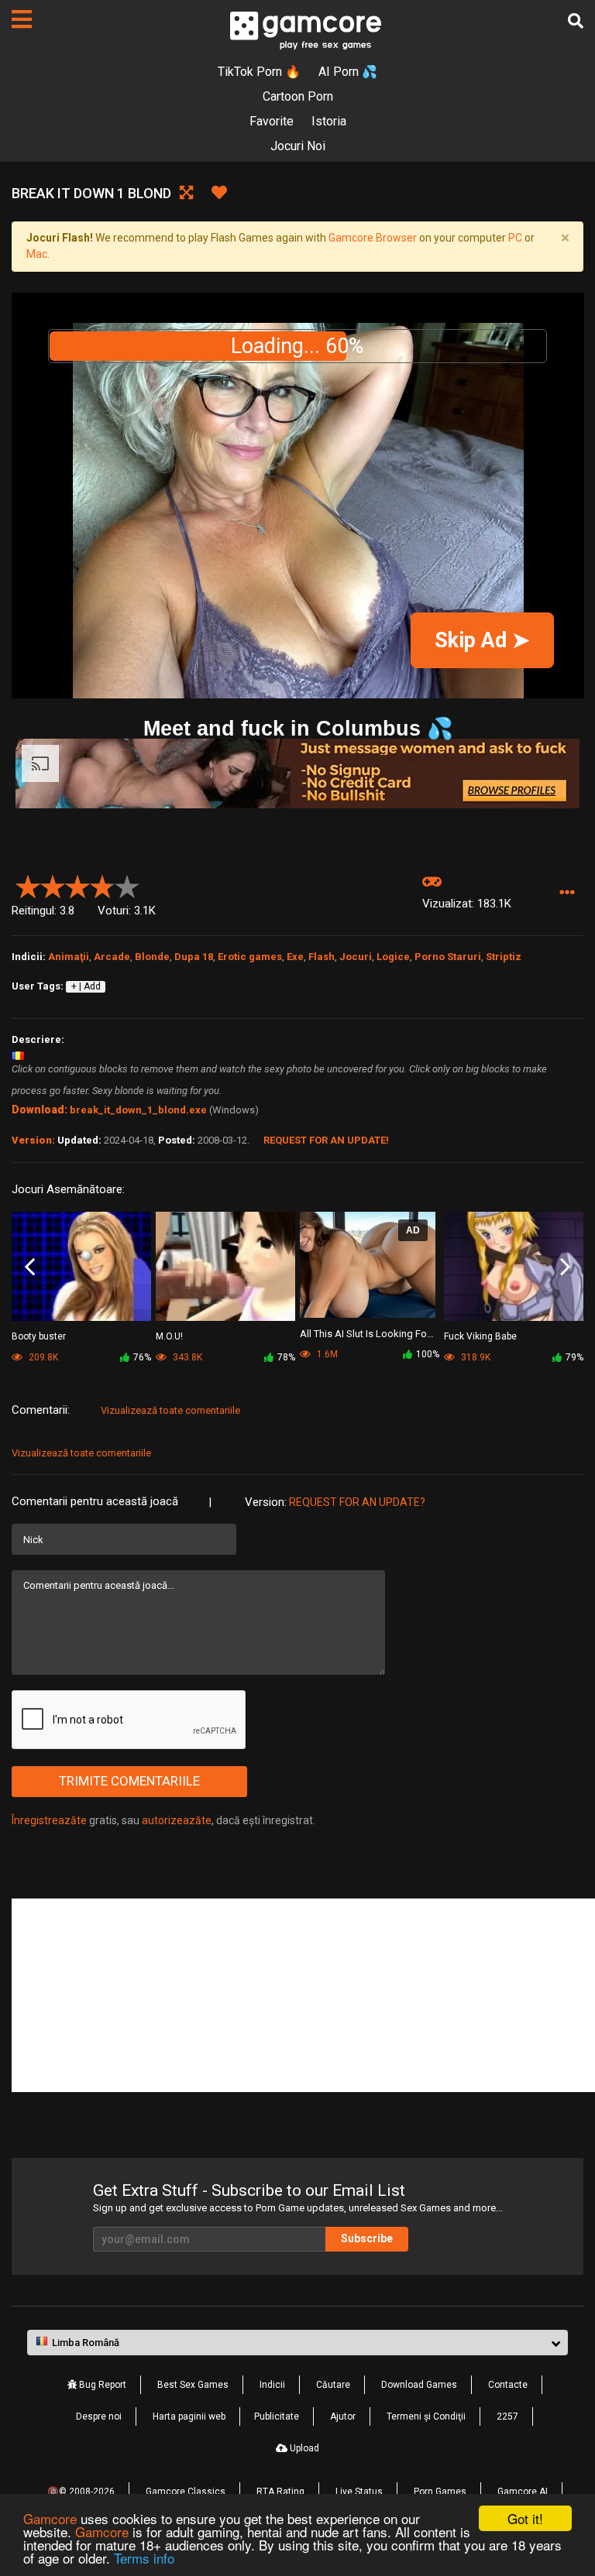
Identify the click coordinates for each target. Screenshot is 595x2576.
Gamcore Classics (186, 2492)
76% (142, 1357)
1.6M (326, 1354)
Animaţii (69, 957)
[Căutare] (576, 21)
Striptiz (504, 957)
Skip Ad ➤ (482, 640)
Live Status (359, 2492)
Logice (393, 957)
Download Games (419, 2385)
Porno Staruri (448, 957)
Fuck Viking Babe (480, 1336)
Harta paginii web (189, 2417)
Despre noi (99, 2417)
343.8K (186, 1357)
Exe (295, 957)
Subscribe (367, 2238)
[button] (567, 893)
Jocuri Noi (298, 146)
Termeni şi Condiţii (426, 2417)
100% (428, 1354)
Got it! (525, 2518)
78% (286, 1357)
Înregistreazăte (49, 1820)
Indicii (272, 2385)
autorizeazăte (177, 1820)
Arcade (112, 957)
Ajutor (343, 2417)
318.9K (475, 1357)
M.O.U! (169, 1336)
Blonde (152, 957)
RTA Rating (280, 2492)
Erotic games (250, 957)
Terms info (144, 2558)
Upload (303, 2448)
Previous (30, 1267)
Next (565, 1267)
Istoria (329, 121)
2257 (507, 2417)
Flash (322, 957)
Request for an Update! (326, 1140)
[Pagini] (22, 19)
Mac (37, 254)
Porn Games (440, 2492)
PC (515, 238)
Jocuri (356, 957)
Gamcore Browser (373, 238)
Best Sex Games (193, 2385)
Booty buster (39, 1336)
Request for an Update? (357, 1502)
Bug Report (101, 2385)
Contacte (508, 2385)
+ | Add (86, 986)
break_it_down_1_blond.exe (138, 1110)
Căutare (333, 2385)
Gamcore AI (523, 2492)
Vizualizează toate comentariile (170, 1410)
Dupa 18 (194, 957)
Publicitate (277, 2417)
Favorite (272, 121)
